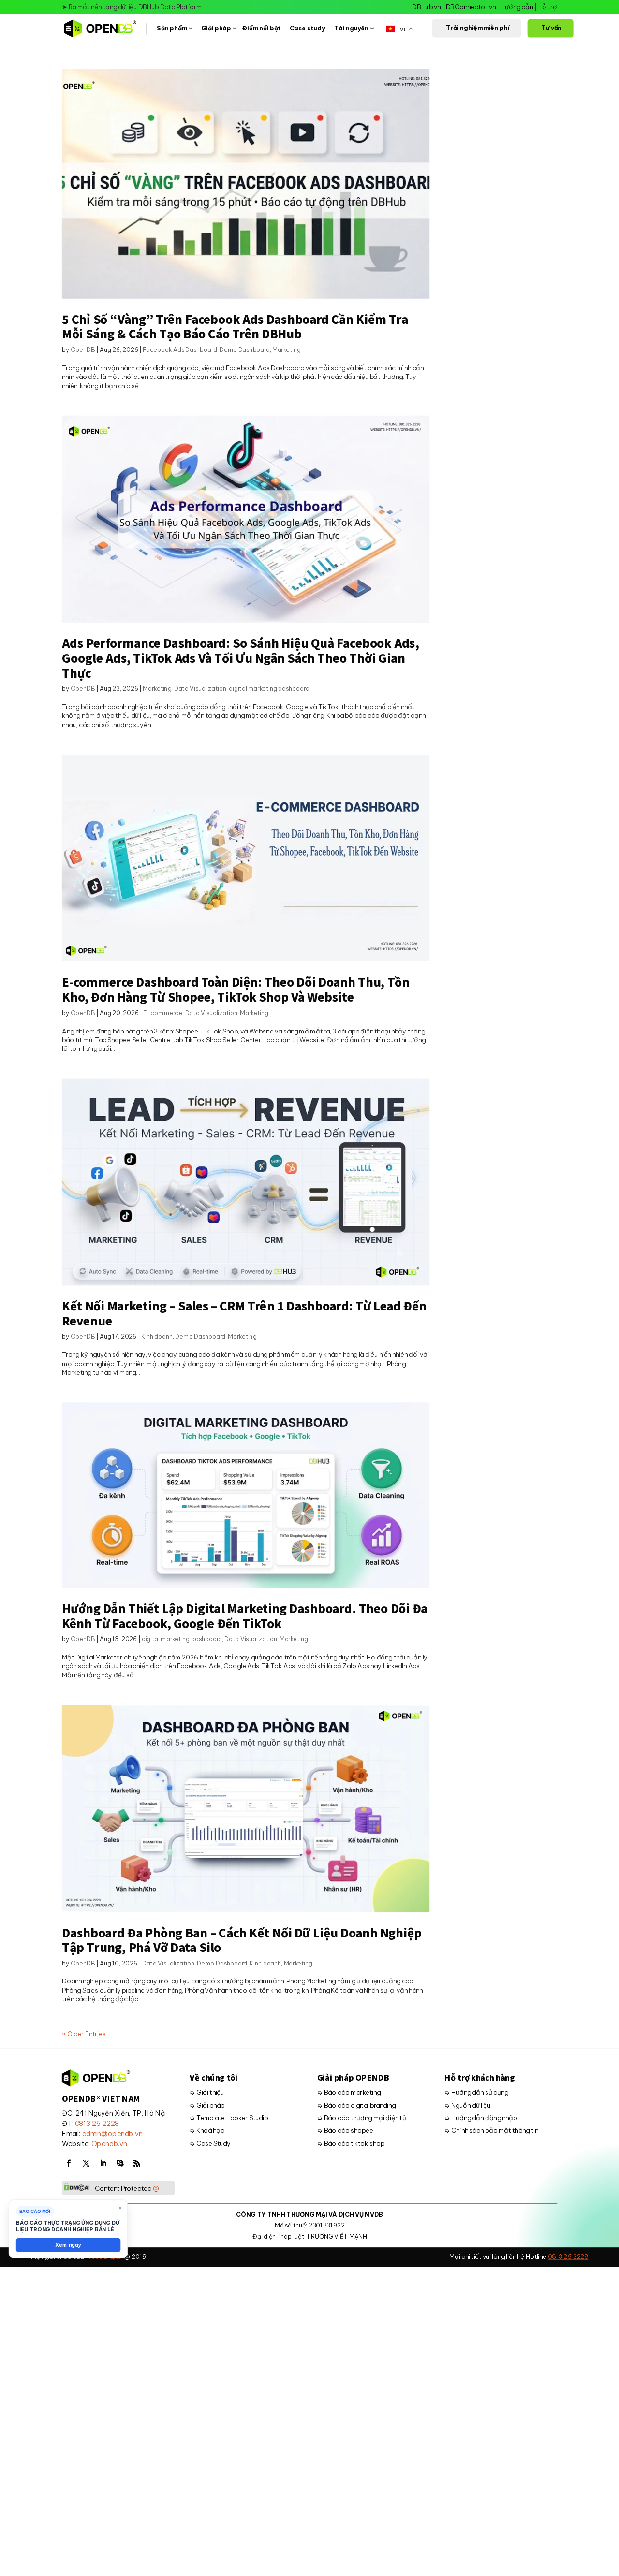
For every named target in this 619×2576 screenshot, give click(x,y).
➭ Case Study (210, 2144)
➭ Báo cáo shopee (345, 2131)
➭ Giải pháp (207, 2105)
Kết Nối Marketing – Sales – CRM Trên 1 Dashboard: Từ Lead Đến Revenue (244, 1313)
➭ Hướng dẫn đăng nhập (481, 2118)
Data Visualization (200, 689)
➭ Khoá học (207, 2131)
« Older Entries (84, 2034)
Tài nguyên (351, 29)
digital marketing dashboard (269, 689)
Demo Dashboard (245, 350)
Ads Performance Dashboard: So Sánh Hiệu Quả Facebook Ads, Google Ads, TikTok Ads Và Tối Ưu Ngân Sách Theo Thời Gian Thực (240, 658)
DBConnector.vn (470, 7)
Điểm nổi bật (261, 29)
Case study (307, 29)
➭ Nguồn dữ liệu (467, 2105)
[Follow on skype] (120, 2163)
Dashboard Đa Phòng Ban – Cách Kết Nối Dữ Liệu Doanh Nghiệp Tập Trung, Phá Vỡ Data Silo (242, 1940)
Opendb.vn (109, 2144)
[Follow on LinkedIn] (103, 2163)
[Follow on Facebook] (69, 2163)
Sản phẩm (172, 29)
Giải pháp (216, 29)
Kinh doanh (157, 1337)
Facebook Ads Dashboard (180, 350)
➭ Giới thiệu (207, 2092)
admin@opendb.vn (112, 2134)
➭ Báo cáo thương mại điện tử (361, 2118)
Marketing (287, 350)
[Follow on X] (86, 2163)
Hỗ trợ (547, 7)
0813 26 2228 (97, 2124)
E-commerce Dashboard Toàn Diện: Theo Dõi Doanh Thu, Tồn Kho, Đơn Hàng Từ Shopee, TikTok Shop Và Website (236, 989)
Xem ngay (68, 2245)
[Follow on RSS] (137, 2163)
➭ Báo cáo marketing (348, 2092)
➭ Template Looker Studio (229, 2118)
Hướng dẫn (517, 7)
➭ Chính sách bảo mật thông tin (491, 2131)
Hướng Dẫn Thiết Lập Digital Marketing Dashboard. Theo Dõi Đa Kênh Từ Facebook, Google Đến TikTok (245, 1616)
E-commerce (163, 1013)
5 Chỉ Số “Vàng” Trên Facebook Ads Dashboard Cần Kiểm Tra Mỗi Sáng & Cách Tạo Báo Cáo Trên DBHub (235, 326)
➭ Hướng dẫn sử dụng (476, 2092)
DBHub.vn (426, 7)
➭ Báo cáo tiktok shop (350, 2144)
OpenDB (83, 350)
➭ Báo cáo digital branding (356, 2105)
